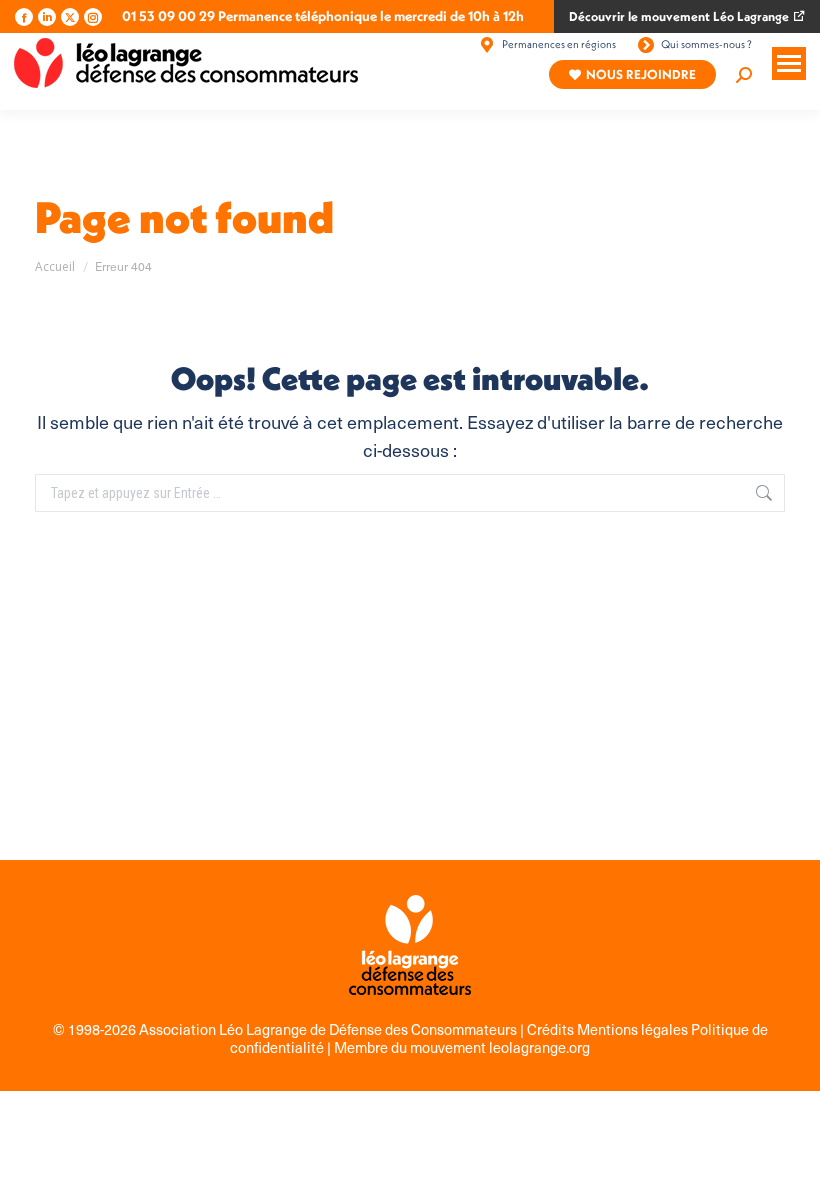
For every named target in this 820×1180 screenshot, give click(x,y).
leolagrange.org (539, 1047)
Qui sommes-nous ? (706, 44)
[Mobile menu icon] (789, 63)
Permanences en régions (559, 44)
